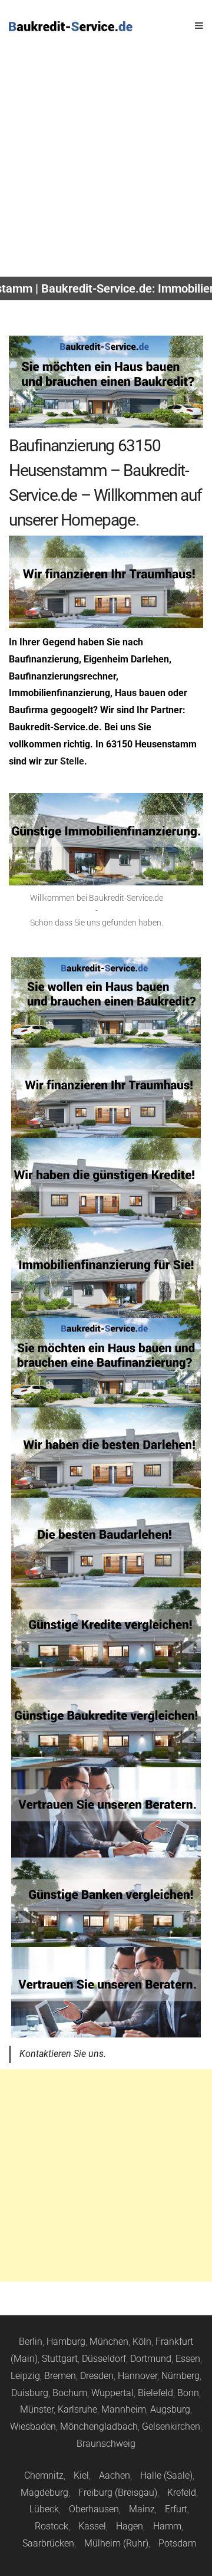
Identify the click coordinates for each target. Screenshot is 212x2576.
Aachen (115, 2475)
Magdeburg (44, 2493)
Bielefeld (155, 2393)
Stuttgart (60, 2359)
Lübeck (44, 2509)
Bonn (188, 2393)
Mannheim (124, 2409)
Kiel (81, 2475)
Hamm (167, 2526)
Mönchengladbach (99, 2426)
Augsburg (170, 2409)
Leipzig (25, 2376)
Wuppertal (112, 2393)
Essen (188, 2359)
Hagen (130, 2526)
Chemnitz (44, 2475)
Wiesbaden (33, 2426)
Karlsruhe (77, 2409)
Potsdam (177, 2543)
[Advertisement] (106, 165)
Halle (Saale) (166, 2475)
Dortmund (151, 2359)
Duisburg (30, 2393)
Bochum (70, 2393)
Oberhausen (94, 2509)
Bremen (60, 2376)
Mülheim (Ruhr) (116, 2543)
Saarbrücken (48, 2543)
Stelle (72, 761)
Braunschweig (106, 2444)
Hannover (138, 2376)
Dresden (97, 2376)
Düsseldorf (104, 2359)
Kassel (92, 2526)
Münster (37, 2409)
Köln (142, 2342)
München (109, 2342)
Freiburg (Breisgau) (118, 2493)
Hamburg (66, 2342)
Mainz (142, 2509)
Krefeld (182, 2493)
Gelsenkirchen (171, 2426)
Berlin (31, 2342)
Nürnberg (180, 2376)
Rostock (52, 2526)
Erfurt (176, 2509)
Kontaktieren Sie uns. (63, 2054)
